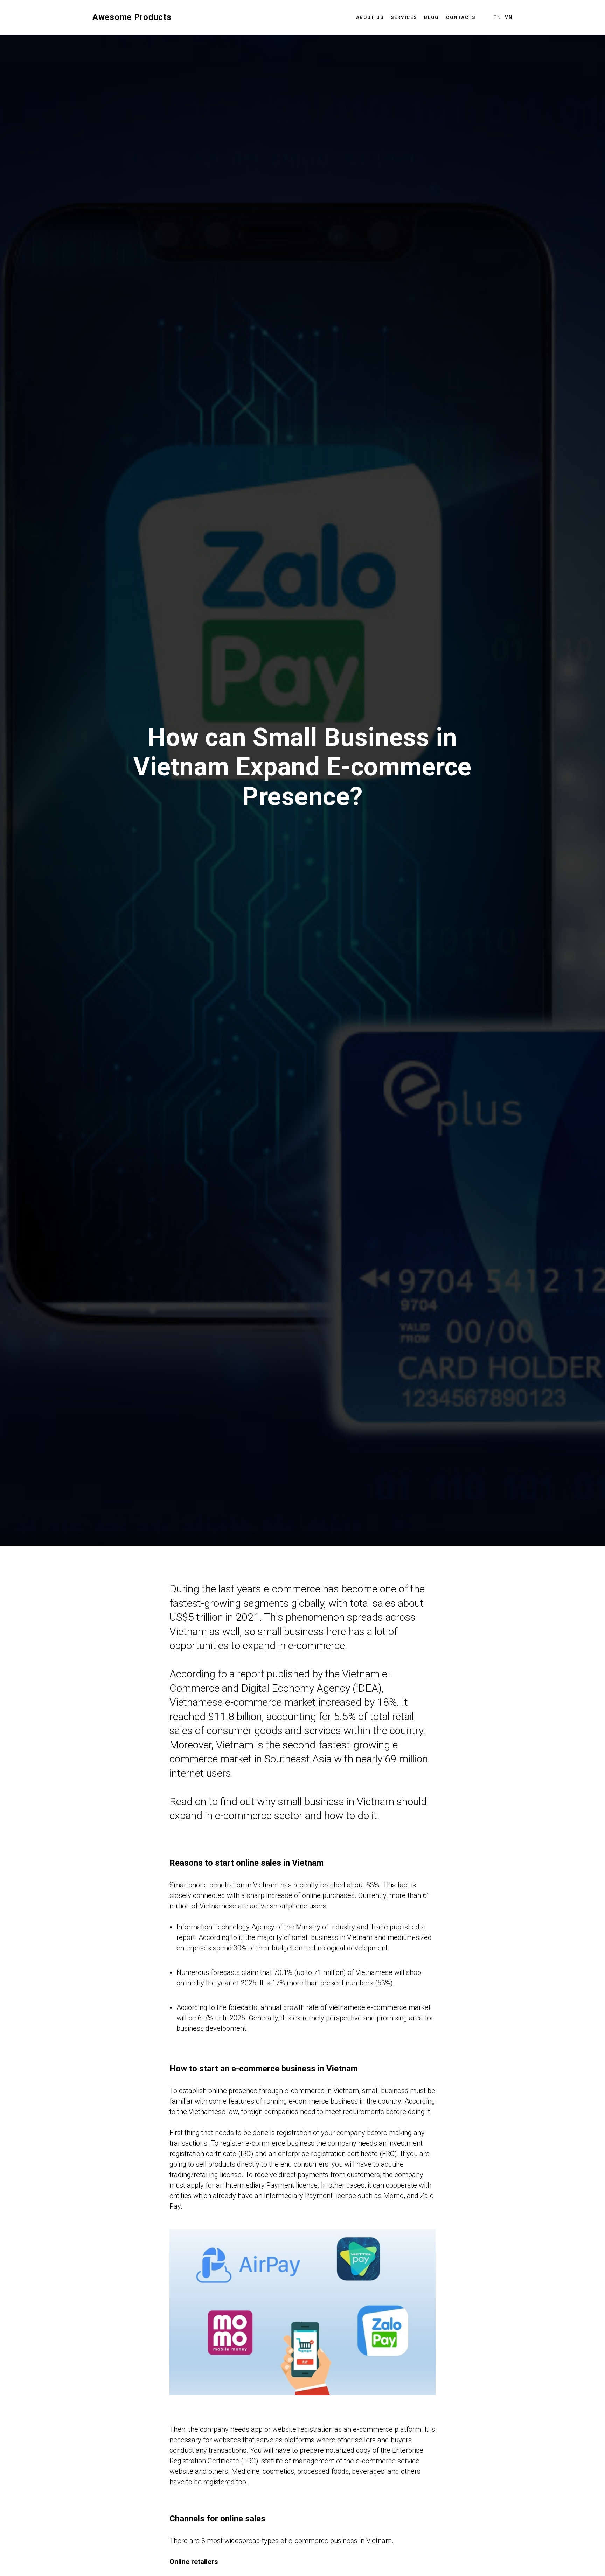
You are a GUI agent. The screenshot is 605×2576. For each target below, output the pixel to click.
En (497, 17)
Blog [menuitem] (432, 17)
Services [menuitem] (404, 17)
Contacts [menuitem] (461, 17)
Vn (509, 17)
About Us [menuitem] (370, 17)
